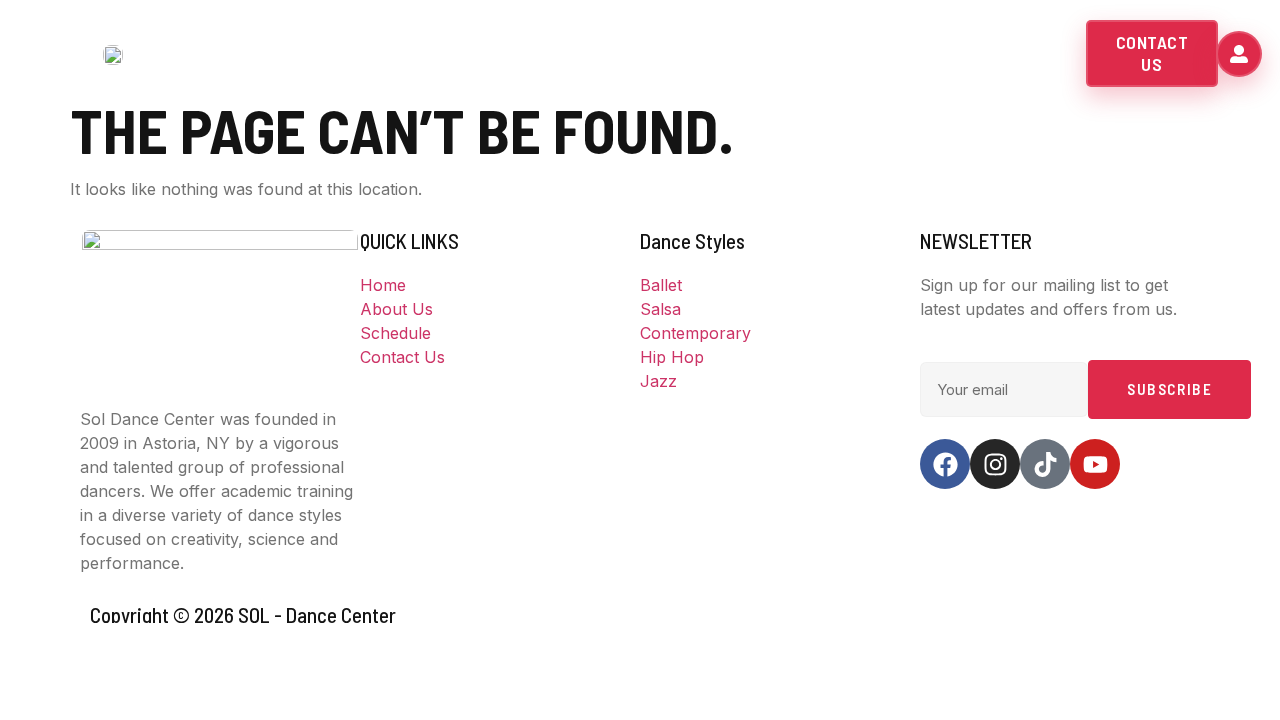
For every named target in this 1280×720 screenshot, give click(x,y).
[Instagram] (995, 464)
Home (455, 54)
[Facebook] (945, 464)
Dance (660, 54)
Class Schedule (800, 54)
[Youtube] (1095, 464)
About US (542, 54)
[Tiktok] (1045, 464)
